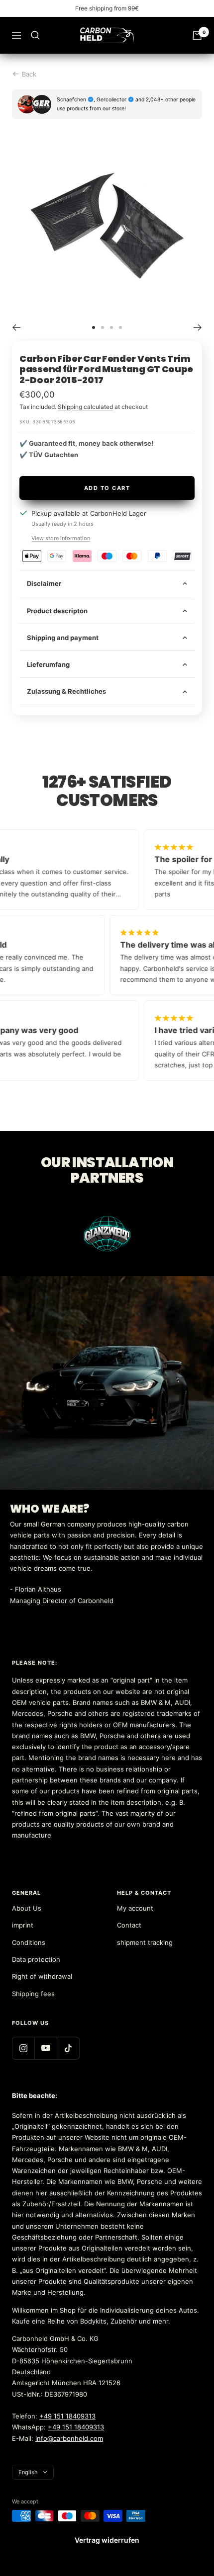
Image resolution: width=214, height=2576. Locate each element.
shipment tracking (145, 1942)
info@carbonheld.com (69, 2438)
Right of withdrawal (42, 1976)
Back (29, 74)
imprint (23, 1925)
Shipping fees (33, 1994)
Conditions (29, 1942)
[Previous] (16, 327)
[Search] (35, 35)
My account (135, 1908)
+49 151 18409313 (67, 2416)
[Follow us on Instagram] (23, 2048)
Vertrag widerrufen (107, 2540)
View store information (61, 538)
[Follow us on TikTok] (68, 2048)
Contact (129, 1925)
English (28, 2472)
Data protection (36, 1959)
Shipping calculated (85, 407)
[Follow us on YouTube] (46, 2048)
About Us (27, 1908)
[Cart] (197, 35)
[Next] (198, 327)
